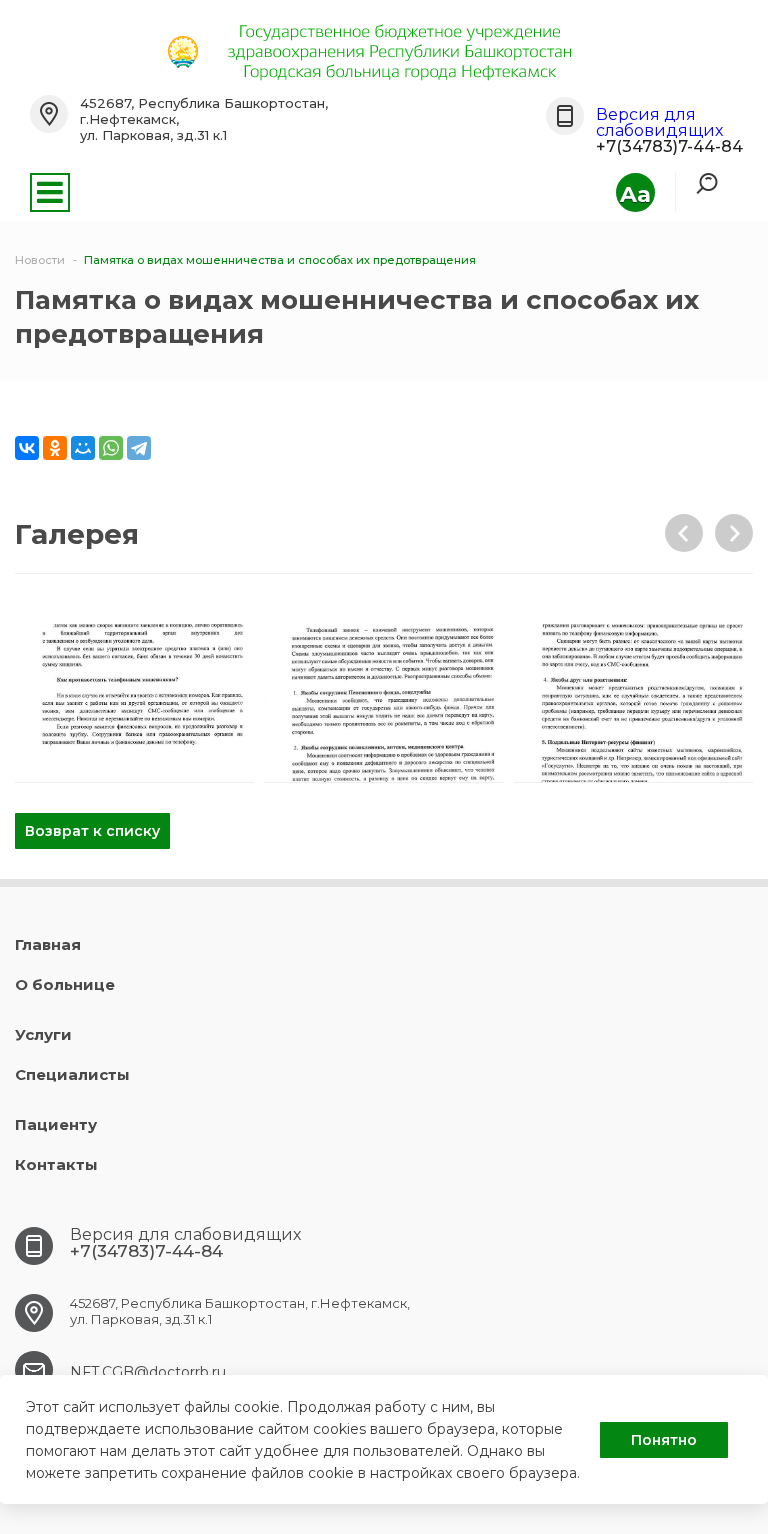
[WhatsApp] (111, 448)
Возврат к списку (92, 831)
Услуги (43, 1034)
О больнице (65, 984)
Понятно (664, 1440)
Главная (48, 944)
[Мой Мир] (83, 448)
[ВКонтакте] (27, 448)
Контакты (56, 1164)
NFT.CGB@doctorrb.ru (148, 1372)
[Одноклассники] (55, 448)
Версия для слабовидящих (659, 122)
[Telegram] (139, 448)
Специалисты (72, 1074)
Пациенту (56, 1124)
